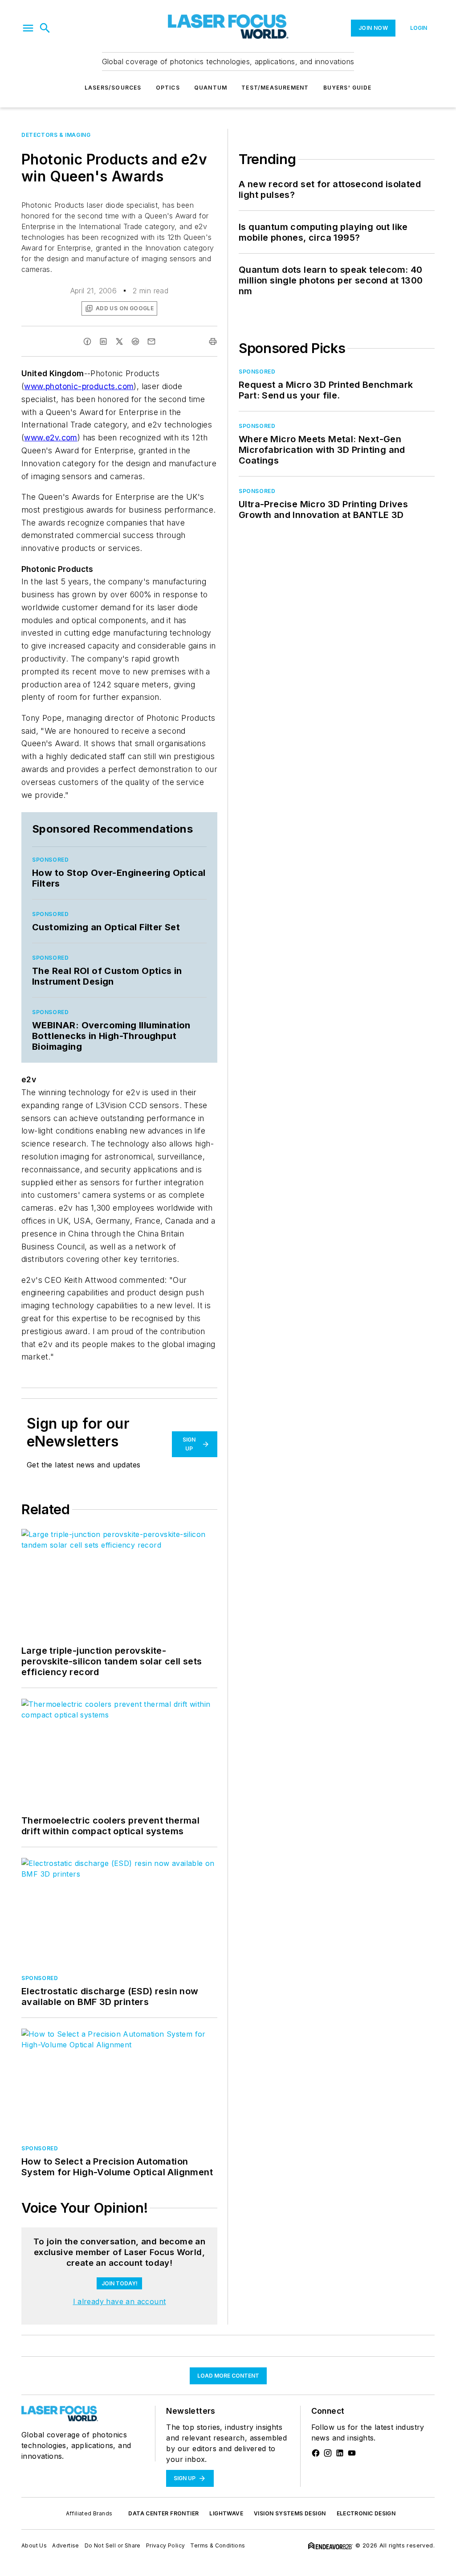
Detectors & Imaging (56, 135)
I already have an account (120, 2301)
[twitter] (119, 341)
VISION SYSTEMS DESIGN (290, 2513)
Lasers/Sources (113, 88)
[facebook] (87, 341)
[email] (151, 341)
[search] (45, 28)
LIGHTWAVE (226, 2513)
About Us (34, 2545)
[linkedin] (103, 341)
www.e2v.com (51, 438)
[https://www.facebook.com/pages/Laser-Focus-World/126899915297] (316, 2453)
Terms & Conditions (218, 2545)
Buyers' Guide (348, 88)
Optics (168, 88)
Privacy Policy (166, 2545)
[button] (28, 28)
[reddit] (135, 341)
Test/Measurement (275, 88)
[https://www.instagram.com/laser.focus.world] (328, 2453)
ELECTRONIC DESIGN (366, 2513)
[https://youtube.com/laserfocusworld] (352, 2453)
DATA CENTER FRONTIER (163, 2513)
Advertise (66, 2545)
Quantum (211, 88)
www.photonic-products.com (79, 386)
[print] (213, 341)
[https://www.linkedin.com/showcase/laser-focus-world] (340, 2453)
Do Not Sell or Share (113, 2545)
